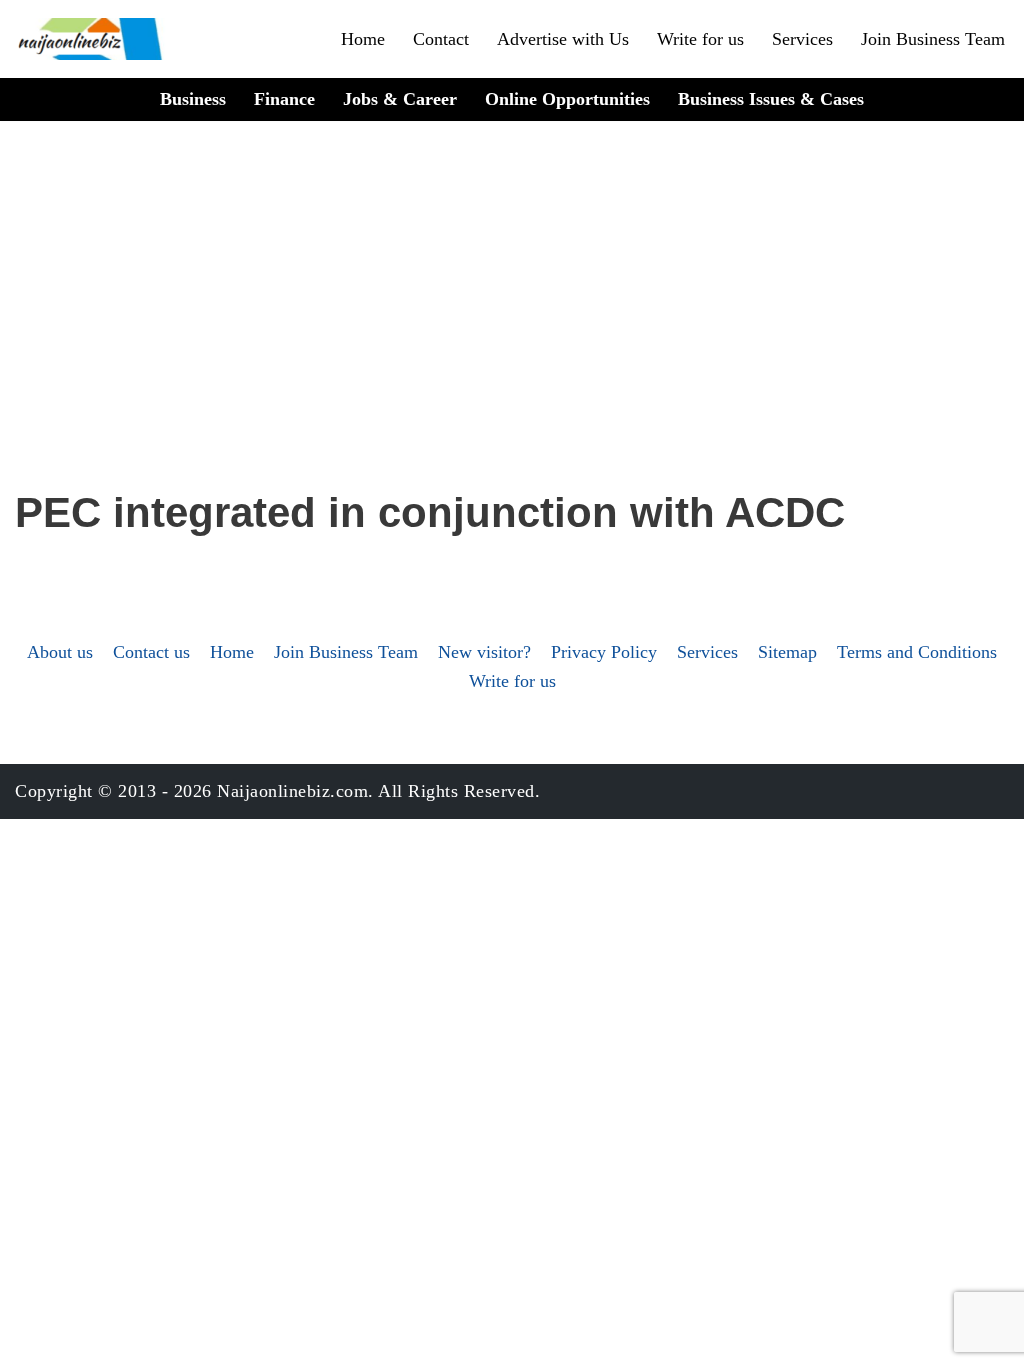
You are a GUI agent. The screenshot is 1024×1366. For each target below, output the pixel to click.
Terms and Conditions (917, 652)
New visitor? (484, 652)
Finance (284, 99)
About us (60, 652)
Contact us (151, 652)
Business (193, 99)
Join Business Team (933, 39)
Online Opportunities (567, 99)
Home (363, 39)
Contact (441, 39)
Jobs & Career (400, 99)
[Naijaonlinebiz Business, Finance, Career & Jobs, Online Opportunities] (92, 39)
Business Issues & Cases (771, 99)
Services (802, 39)
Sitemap (787, 652)
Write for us (700, 39)
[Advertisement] (512, 331)
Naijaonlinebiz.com (292, 791)
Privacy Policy (604, 652)
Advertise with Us (563, 39)
